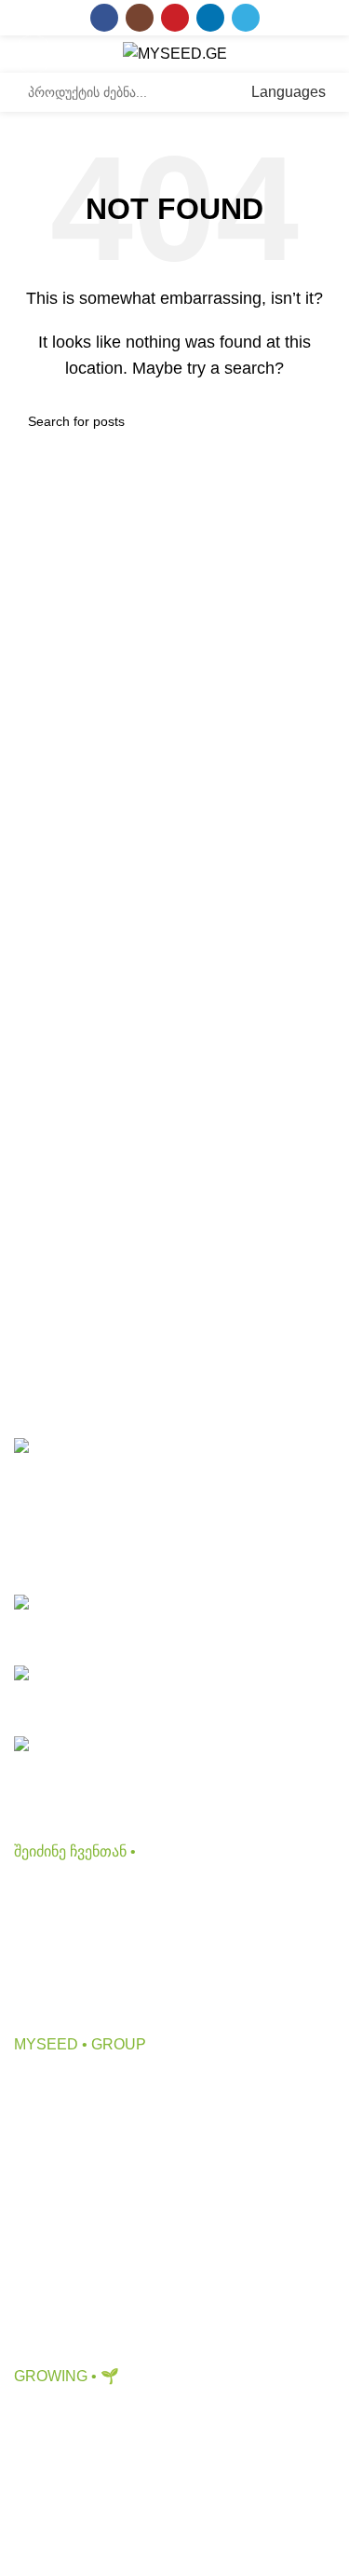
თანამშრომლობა (76, 2118)
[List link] (174, 1623)
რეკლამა (47, 2188)
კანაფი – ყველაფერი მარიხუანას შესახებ (158, 2451)
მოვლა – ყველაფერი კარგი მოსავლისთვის (168, 2485)
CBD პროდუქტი (70, 1891)
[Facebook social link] (104, 18)
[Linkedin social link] (210, 18)
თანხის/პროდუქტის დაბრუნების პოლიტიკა (165, 2328)
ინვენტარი (51, 1995)
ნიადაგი (43, 1925)
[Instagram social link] (140, 18)
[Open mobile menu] (34, 54)
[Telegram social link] (246, 18)
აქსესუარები (57, 1960)
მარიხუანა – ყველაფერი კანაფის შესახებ (160, 2416)
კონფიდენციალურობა (94, 2223)
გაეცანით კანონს (74, 2292)
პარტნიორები (63, 2153)
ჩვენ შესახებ (57, 2083)
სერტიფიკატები (69, 2258)
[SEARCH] (213, 92)
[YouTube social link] (175, 18)
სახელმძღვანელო (79, 2555)
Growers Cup (58, 2521)
